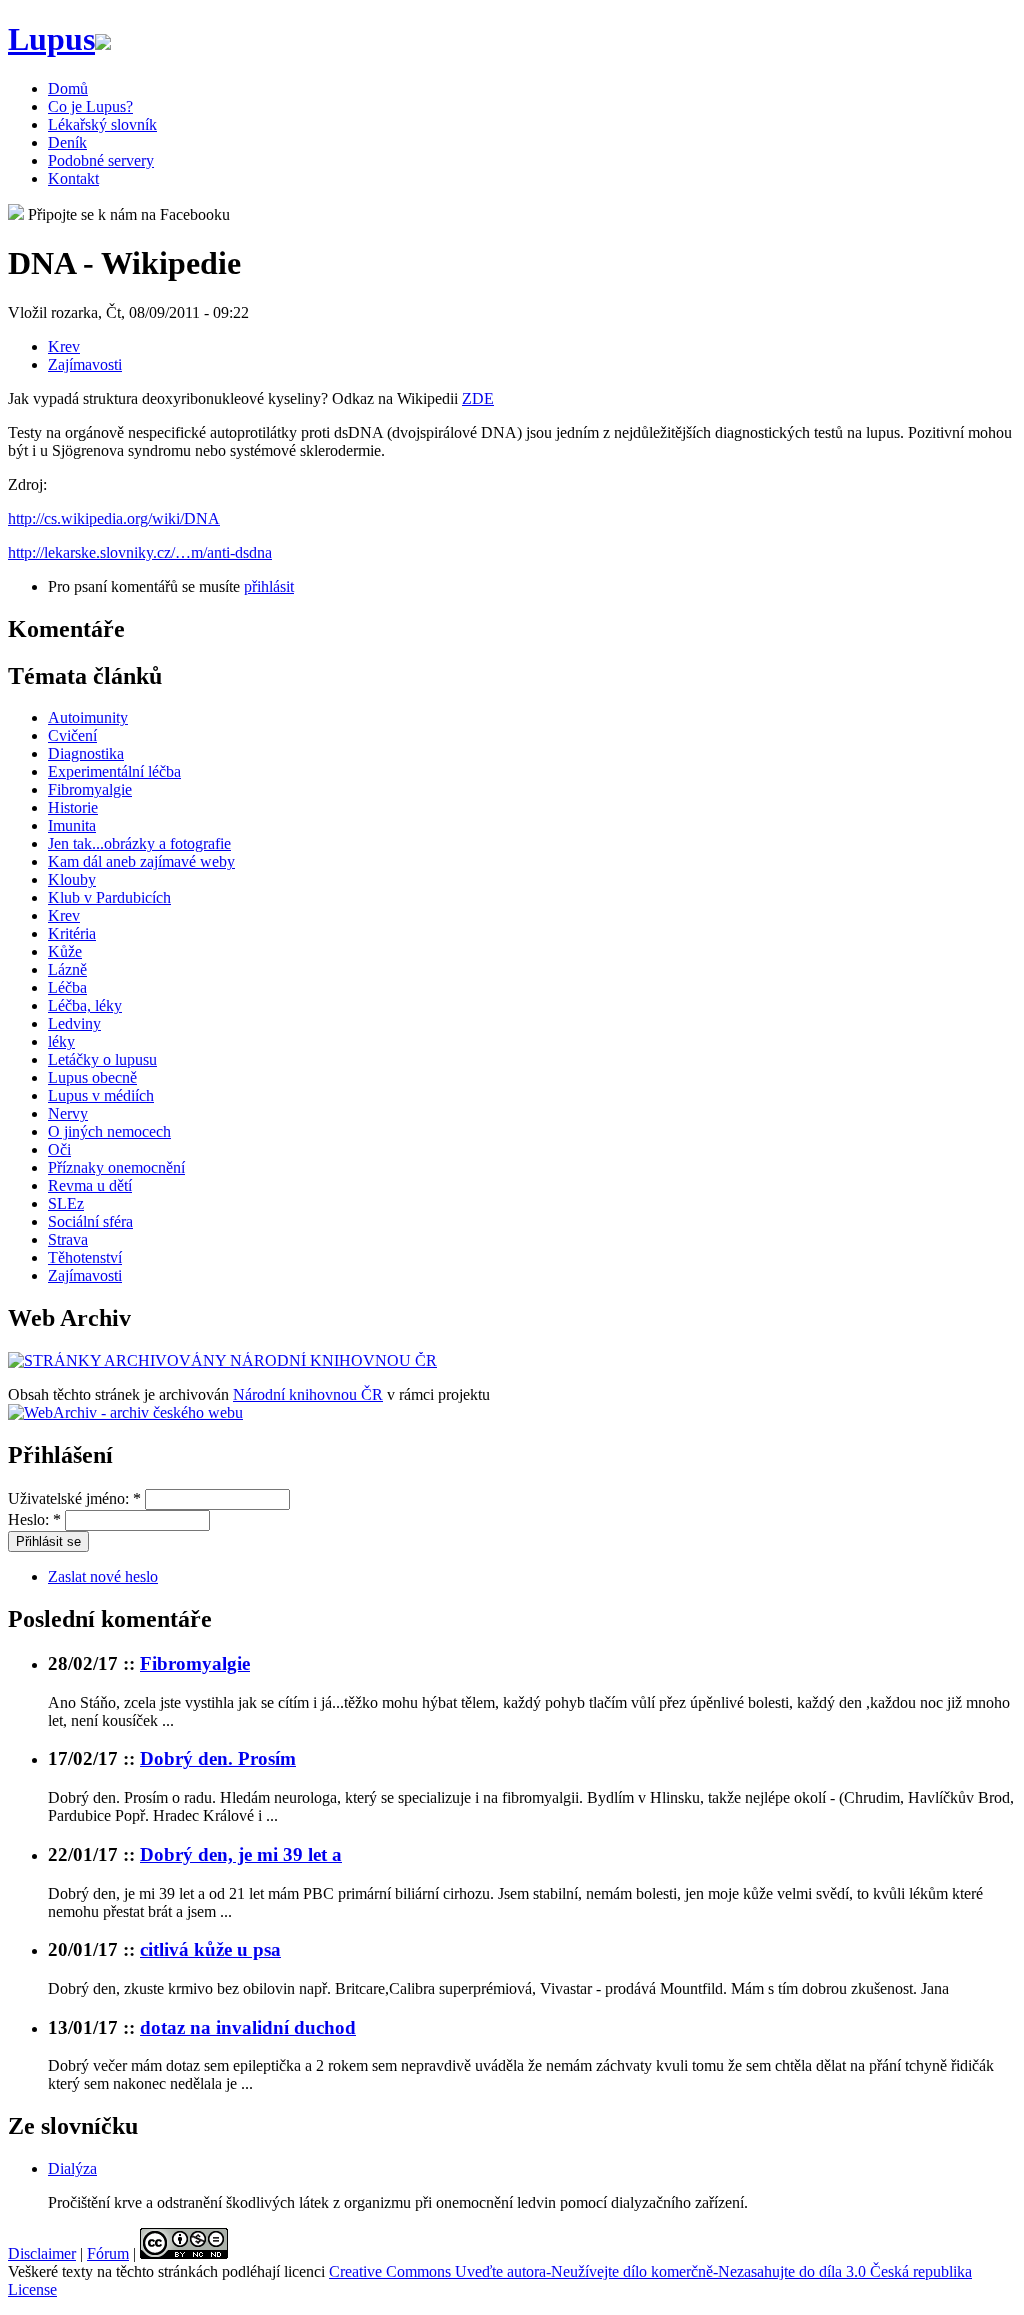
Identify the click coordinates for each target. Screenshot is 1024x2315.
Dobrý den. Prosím (218, 1758)
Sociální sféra (90, 1221)
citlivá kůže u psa (210, 1949)
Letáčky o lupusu (102, 1059)
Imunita (72, 825)
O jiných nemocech (109, 1131)
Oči (59, 1149)
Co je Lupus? (90, 106)
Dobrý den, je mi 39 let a (241, 1854)
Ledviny (74, 1023)
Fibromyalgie (90, 789)
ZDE (478, 398)
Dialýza (72, 2168)
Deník (67, 142)
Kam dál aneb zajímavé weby (141, 861)
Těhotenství (85, 1257)
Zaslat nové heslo (103, 1576)
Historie (73, 807)
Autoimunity (88, 717)
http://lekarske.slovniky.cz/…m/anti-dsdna (140, 552)
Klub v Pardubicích (109, 897)
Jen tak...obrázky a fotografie (139, 843)
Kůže (65, 951)
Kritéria (72, 933)
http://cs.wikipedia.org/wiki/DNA (114, 518)
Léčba (67, 987)
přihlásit (269, 586)
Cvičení (72, 735)
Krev (64, 346)
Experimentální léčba (114, 771)
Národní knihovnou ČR (308, 1394)
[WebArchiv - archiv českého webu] (125, 1412)
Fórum (108, 2253)
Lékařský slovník (102, 124)
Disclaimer (42, 2253)
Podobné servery (101, 160)
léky (61, 1041)
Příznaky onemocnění (116, 1167)
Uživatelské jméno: (74, 1498)
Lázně (67, 969)
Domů (68, 88)
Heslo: (34, 1519)
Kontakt (73, 178)
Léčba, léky (85, 1005)
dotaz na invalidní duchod (248, 2027)
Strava (68, 1239)
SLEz (66, 1203)
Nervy (68, 1113)
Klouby (72, 879)
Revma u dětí (90, 1185)
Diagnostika (86, 753)
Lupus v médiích (101, 1095)
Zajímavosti (85, 364)
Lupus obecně (92, 1077)
